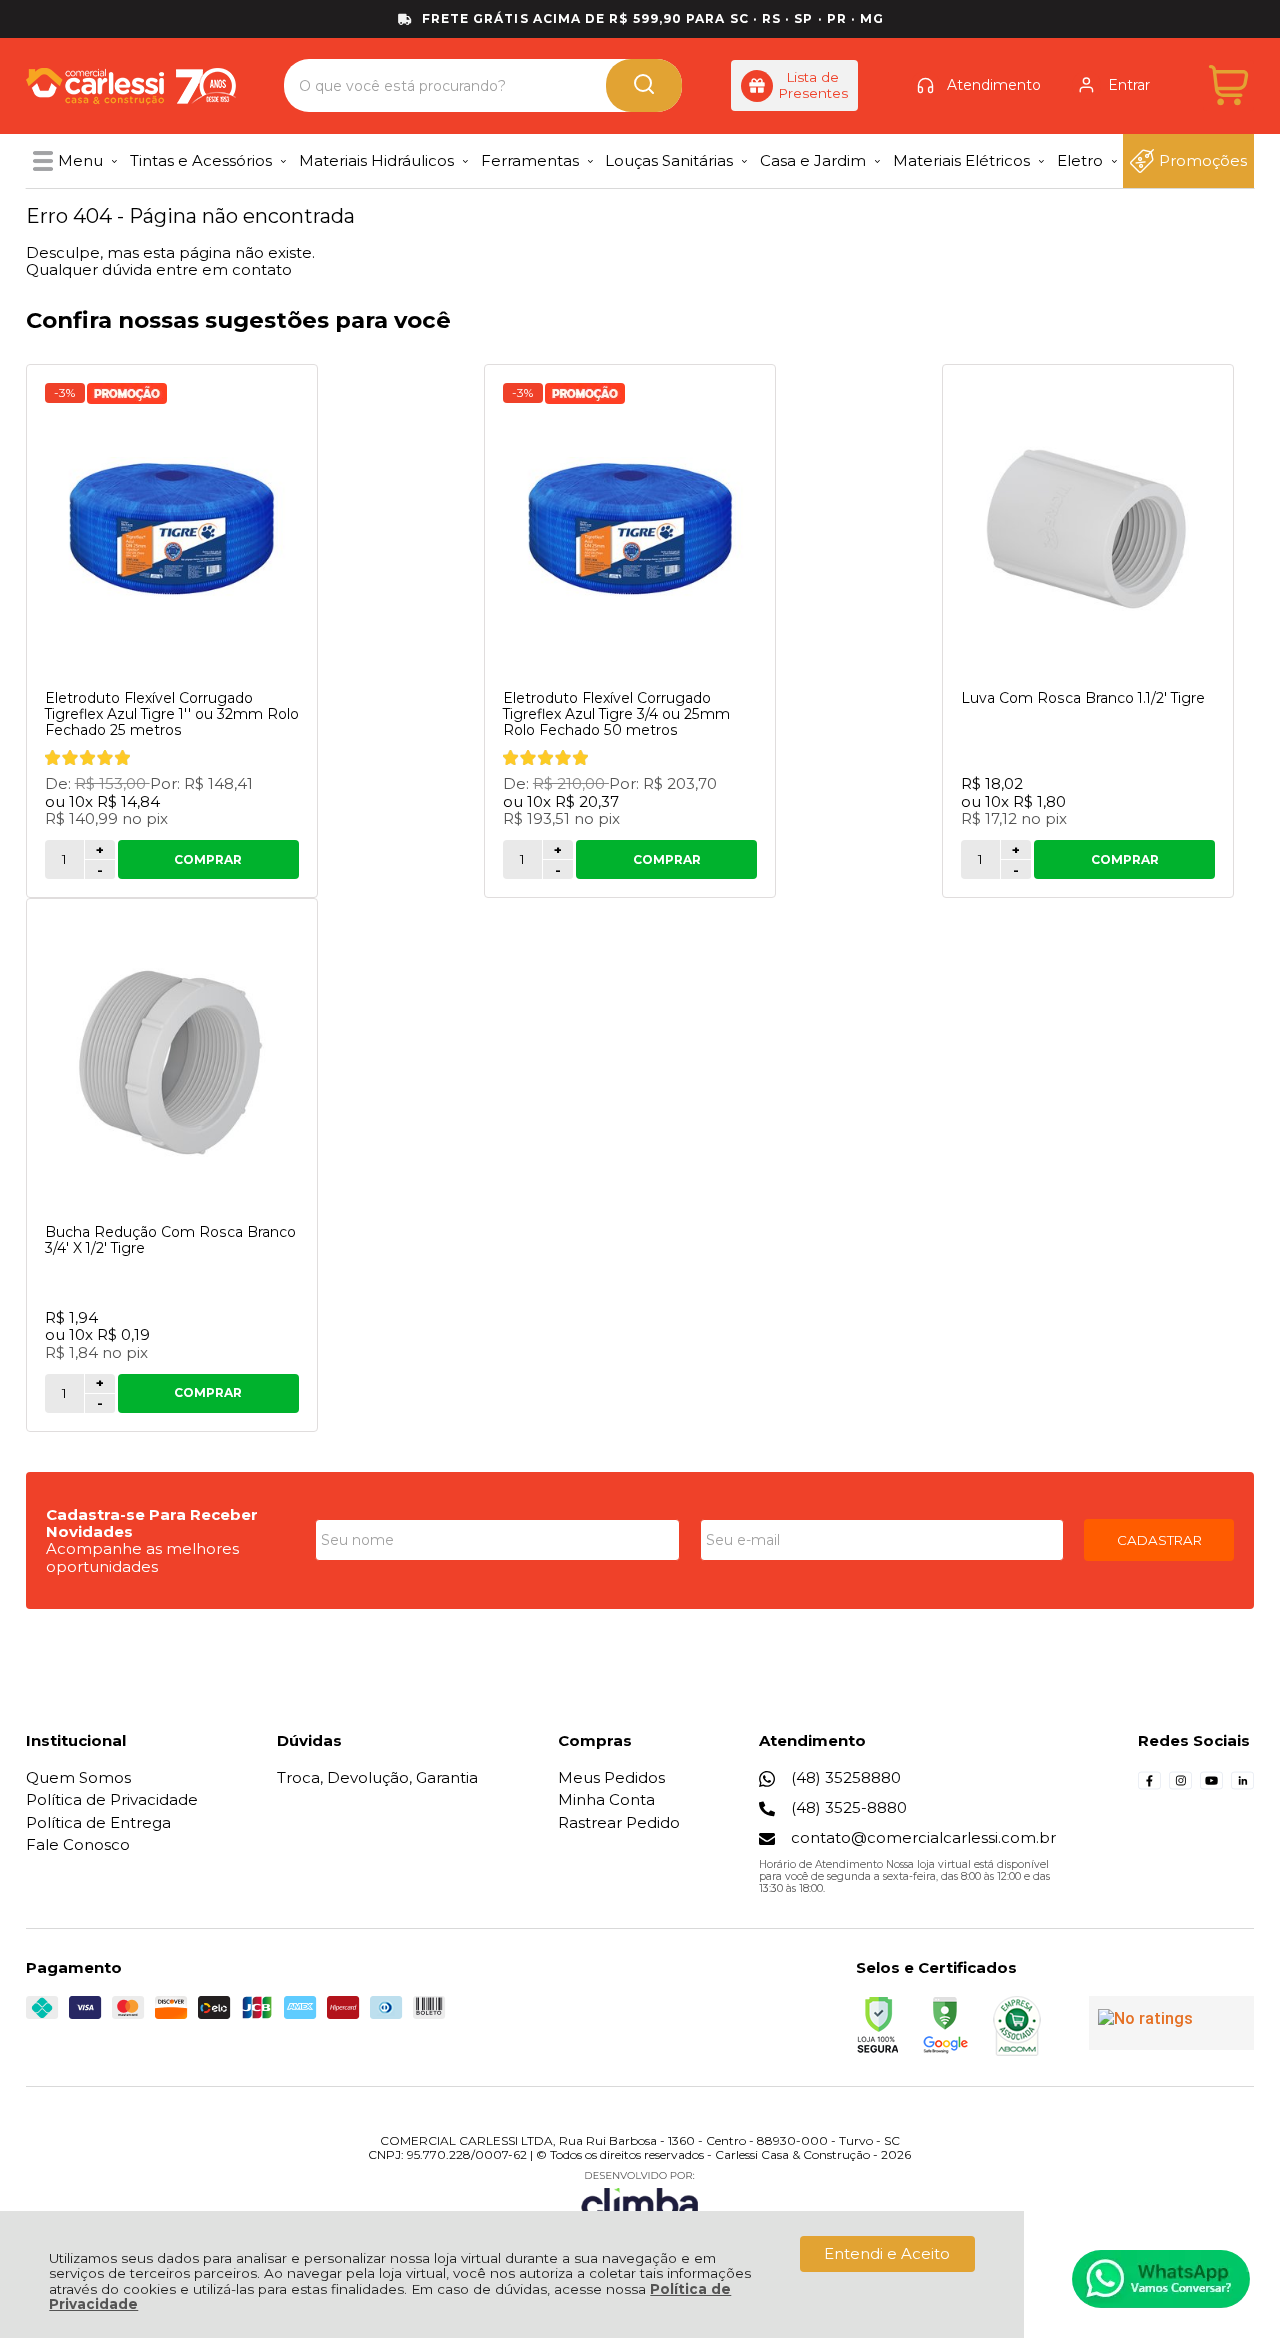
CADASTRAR (1159, 1540)
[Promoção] (127, 393)
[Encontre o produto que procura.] (644, 85)
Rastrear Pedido (619, 1822)
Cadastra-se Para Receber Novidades (152, 1523)
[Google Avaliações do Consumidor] (1171, 2023)
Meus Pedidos (611, 1777)
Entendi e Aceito (887, 2253)
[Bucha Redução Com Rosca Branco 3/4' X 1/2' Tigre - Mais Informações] (172, 1063)
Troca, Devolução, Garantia (377, 1777)
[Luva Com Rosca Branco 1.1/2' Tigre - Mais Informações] (1088, 529)
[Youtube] (1211, 1786)
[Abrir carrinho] (1228, 85)
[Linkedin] (1242, 1786)
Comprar (208, 859)
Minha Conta (606, 1799)
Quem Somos (78, 1777)
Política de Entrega (98, 1822)
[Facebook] (1149, 1786)
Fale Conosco (78, 1844)
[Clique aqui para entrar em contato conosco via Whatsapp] (1161, 2279)
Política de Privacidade (112, 1799)
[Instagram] (1180, 1786)
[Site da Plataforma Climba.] (640, 2198)
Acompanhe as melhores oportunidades (142, 1557)
